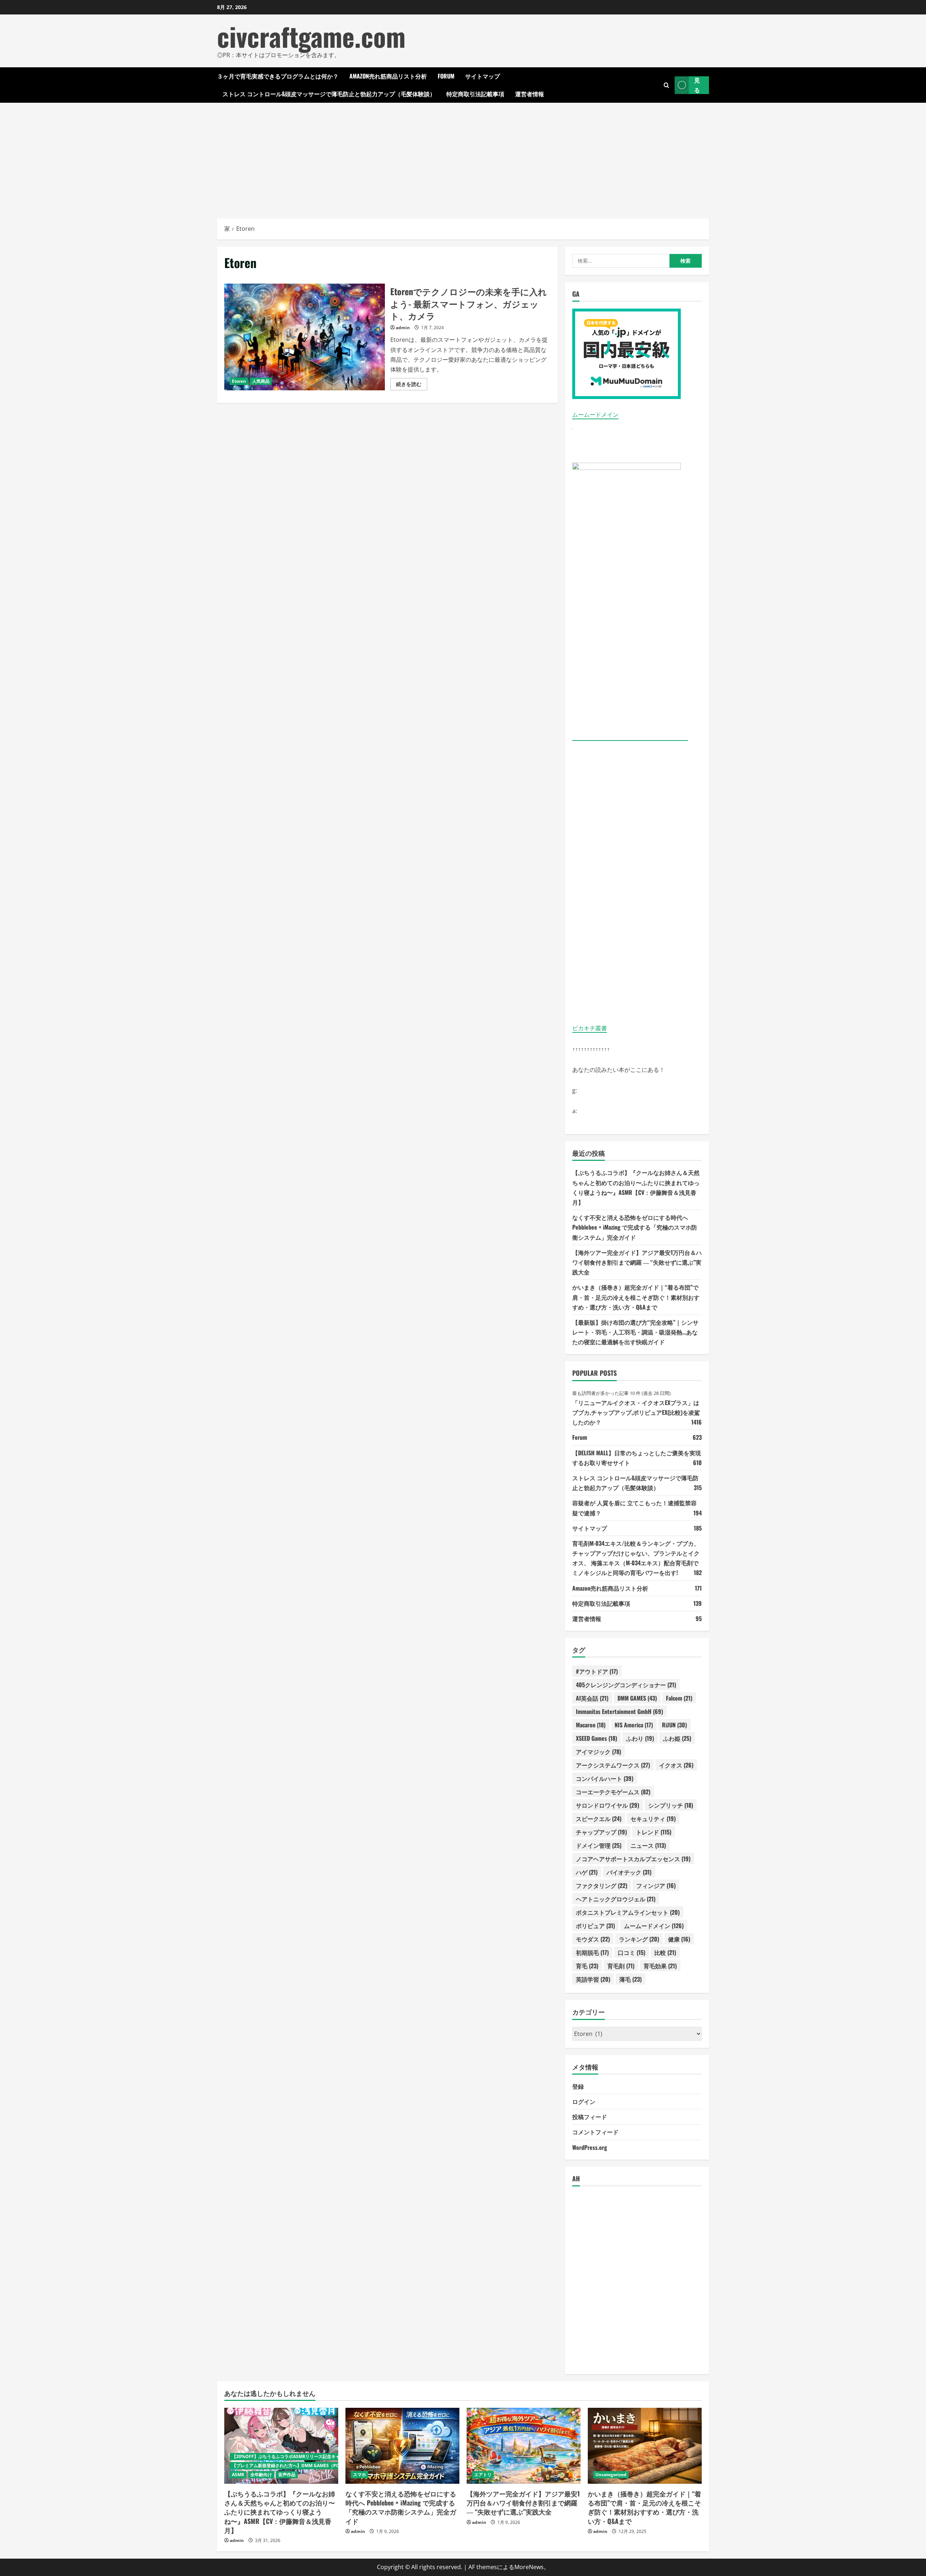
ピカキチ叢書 (590, 1028)
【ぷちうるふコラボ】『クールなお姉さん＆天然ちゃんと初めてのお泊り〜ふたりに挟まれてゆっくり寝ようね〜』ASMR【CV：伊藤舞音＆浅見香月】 (280, 2512)
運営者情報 (530, 94)
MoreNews (529, 2567)
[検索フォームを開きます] (666, 85)
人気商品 (261, 381)
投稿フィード (590, 2117)
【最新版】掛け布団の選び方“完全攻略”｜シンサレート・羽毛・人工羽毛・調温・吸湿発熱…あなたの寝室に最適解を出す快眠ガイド (635, 1332)
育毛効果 (660, 1966)
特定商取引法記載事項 (475, 94)
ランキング (639, 1939)
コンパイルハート (605, 1778)
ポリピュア (595, 1926)
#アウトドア (597, 1671)
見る (697, 85)
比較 (665, 1952)
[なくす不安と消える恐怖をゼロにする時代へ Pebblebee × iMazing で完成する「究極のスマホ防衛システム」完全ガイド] (402, 2446)
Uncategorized (611, 2475)
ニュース (648, 1845)
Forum (446, 76)
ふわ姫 (677, 1738)
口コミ (632, 1952)
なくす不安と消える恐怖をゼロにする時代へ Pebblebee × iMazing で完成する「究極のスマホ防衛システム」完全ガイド (635, 1227)
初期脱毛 (592, 1952)
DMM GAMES (637, 1698)
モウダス (593, 1939)
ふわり (640, 1738)
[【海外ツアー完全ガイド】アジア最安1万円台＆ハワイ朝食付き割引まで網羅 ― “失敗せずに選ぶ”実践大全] (524, 2446)
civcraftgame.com (311, 36)
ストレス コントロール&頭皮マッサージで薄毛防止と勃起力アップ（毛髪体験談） (329, 94)
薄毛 (630, 1979)
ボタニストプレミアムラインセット (628, 1912)
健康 (679, 1939)
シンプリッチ (671, 1805)
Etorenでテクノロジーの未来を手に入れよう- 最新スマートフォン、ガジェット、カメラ (305, 337)
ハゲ (587, 1872)
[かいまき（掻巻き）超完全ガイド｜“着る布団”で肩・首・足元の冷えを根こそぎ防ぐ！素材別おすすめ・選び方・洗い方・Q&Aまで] (645, 2446)
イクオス (676, 1765)
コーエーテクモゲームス (613, 1792)
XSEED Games (596, 1738)
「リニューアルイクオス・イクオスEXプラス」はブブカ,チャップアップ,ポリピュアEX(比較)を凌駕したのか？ (636, 1412)
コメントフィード (595, 2132)
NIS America (634, 1725)
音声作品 (287, 2475)
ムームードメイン (595, 415)
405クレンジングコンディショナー (626, 1685)
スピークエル (599, 1819)
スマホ (360, 2475)
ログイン (584, 2101)
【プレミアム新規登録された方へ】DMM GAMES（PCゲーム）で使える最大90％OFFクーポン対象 (329, 2465)
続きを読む (412, 385)
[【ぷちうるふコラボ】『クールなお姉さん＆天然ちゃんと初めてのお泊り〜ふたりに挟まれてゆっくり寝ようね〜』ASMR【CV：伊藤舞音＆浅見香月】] (281, 2446)
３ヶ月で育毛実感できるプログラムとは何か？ (278, 76)
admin (403, 328)
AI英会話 (592, 1698)
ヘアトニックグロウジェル (616, 1899)
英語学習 (593, 1979)
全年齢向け (261, 2475)
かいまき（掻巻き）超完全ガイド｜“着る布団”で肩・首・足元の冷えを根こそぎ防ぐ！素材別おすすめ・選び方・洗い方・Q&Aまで (636, 1297)
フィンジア (656, 1885)
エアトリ (483, 2475)
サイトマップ (483, 76)
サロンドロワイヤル (608, 1805)
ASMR (238, 2475)
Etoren (239, 381)
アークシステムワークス (613, 1765)
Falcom (679, 1698)
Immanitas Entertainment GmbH (619, 1711)
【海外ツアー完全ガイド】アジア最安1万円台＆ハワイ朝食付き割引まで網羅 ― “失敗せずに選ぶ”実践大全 (637, 1262)
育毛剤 (621, 1966)
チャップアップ (601, 1832)
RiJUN (674, 1725)
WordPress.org (590, 2147)
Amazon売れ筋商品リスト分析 (388, 76)
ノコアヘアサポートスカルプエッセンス (633, 1859)
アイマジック (598, 1752)
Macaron (591, 1725)
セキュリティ (653, 1819)
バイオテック (629, 1872)
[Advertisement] (463, 157)
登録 (578, 2086)
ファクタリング (602, 1885)
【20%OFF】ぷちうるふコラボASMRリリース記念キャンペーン (295, 2456)
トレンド (654, 1832)
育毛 (587, 1966)
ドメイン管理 (599, 1845)
